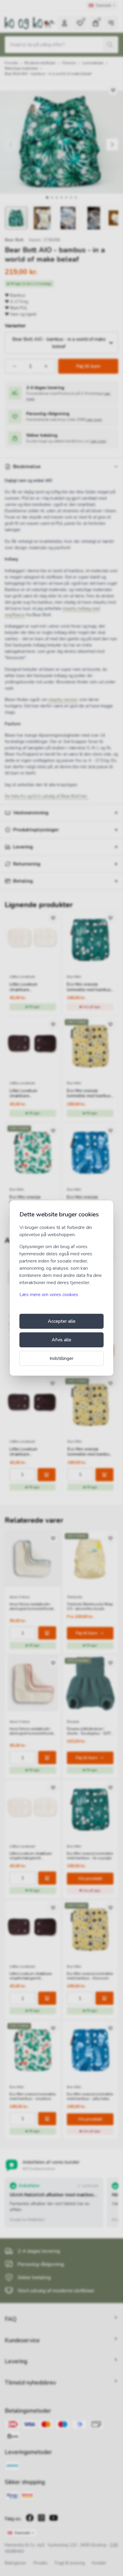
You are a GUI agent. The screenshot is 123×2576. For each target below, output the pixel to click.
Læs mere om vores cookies (49, 1295)
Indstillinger (61, 1358)
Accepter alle (62, 1321)
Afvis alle (61, 1340)
